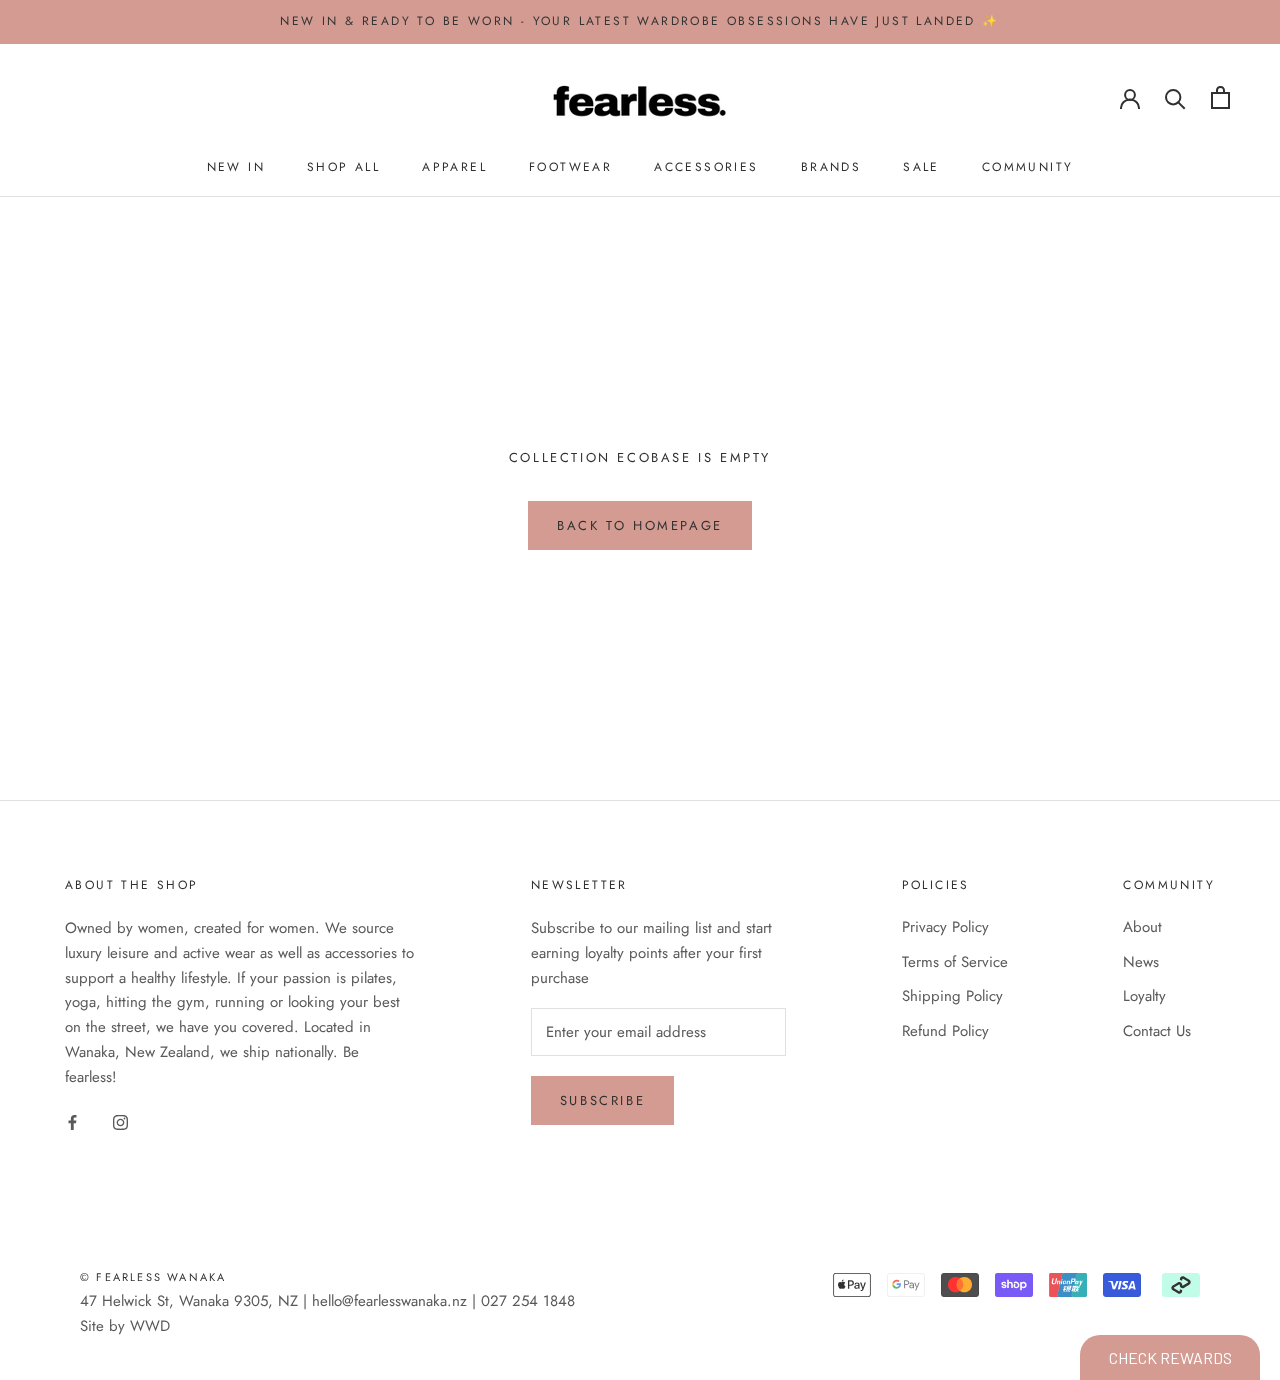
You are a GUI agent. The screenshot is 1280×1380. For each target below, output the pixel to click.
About (1142, 927)
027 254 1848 (528, 1301)
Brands (831, 167)
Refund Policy (945, 1031)
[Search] (1175, 97)
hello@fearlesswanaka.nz (389, 1301)
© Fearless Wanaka (153, 1277)
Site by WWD (125, 1326)
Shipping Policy (952, 996)
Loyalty (1144, 996)
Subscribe (602, 1100)
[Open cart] (1220, 97)
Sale (921, 167)
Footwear (570, 167)
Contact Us (1157, 1031)
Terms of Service (955, 962)
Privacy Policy (945, 927)
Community (1028, 167)
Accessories (706, 167)
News (1141, 962)
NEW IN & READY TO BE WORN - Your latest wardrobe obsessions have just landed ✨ (639, 21)
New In (236, 167)
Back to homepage (640, 525)
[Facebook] (72, 1121)
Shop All (343, 167)
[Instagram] (120, 1121)
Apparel (454, 167)
